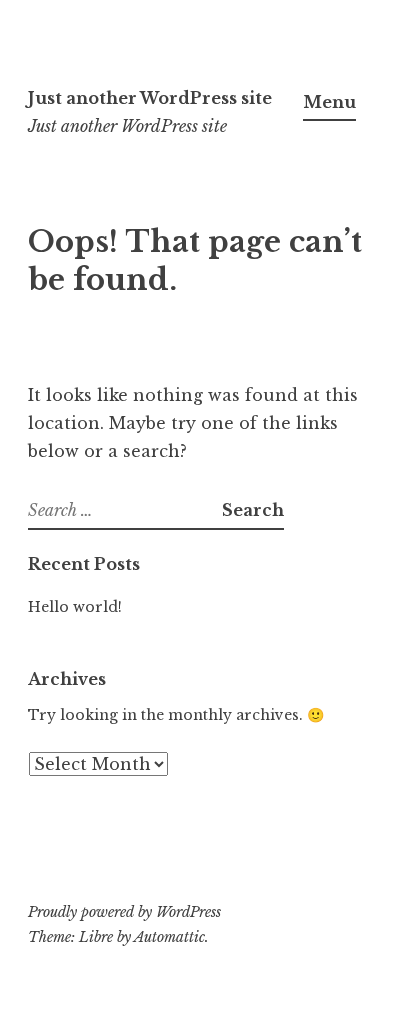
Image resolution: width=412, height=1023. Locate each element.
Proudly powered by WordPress (124, 912)
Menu (329, 102)
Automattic (169, 937)
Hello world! (75, 607)
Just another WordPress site (150, 98)
